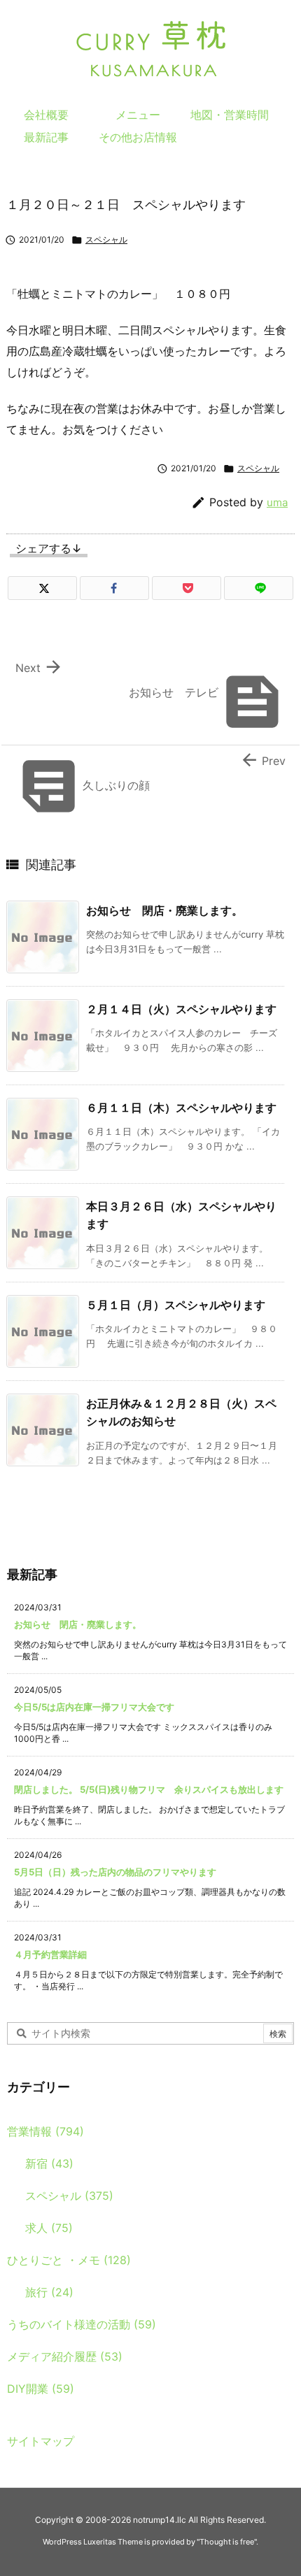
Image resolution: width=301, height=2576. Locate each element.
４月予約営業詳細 (50, 1954)
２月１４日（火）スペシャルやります (181, 1009)
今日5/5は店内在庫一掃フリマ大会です (94, 1707)
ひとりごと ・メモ (69, 2260)
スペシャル (106, 239)
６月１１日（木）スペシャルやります (181, 1108)
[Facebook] (114, 588)
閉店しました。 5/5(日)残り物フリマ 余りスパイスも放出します (149, 1789)
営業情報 (45, 2131)
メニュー (138, 115)
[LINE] (259, 588)
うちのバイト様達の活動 (82, 2324)
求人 (49, 2228)
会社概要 (46, 115)
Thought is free (227, 2542)
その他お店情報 (138, 137)
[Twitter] (42, 588)
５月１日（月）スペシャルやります (176, 1305)
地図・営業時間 (230, 115)
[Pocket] (187, 588)
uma (277, 502)
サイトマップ (41, 2441)
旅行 (49, 2292)
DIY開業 (41, 2389)
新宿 (49, 2163)
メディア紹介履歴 (65, 2356)
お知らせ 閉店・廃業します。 (164, 910)
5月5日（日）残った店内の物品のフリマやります (115, 1872)
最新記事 (46, 137)
